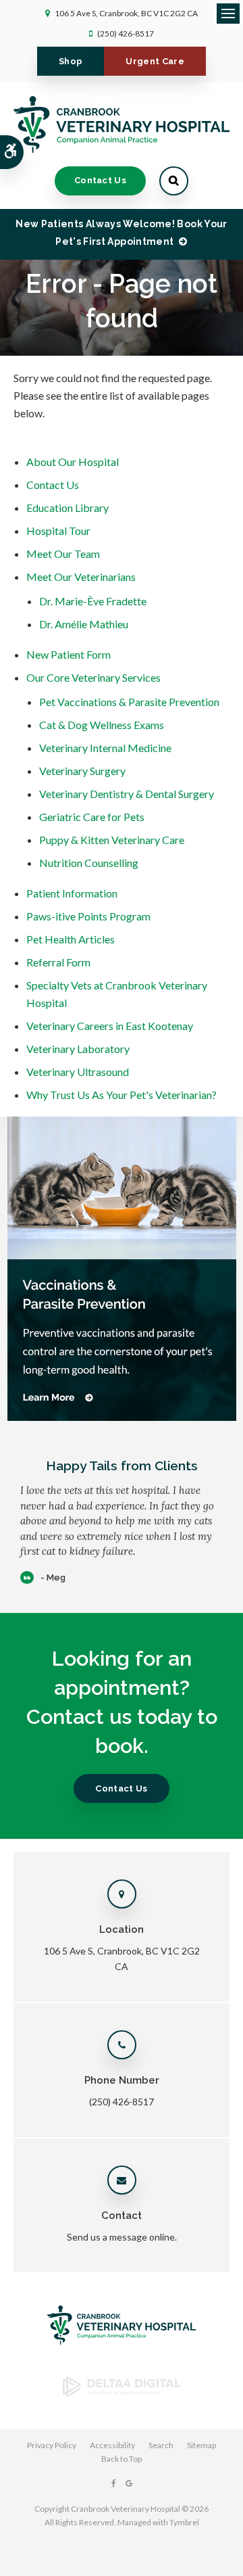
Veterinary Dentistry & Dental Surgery (127, 794)
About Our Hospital (73, 462)
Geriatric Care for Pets (92, 817)
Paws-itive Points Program (88, 916)
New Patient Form (69, 654)
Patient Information (72, 893)
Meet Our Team (63, 554)
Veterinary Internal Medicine (105, 748)
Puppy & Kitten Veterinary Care (112, 840)
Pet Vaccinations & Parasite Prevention (129, 702)
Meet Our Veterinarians (81, 577)
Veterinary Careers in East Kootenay (110, 1026)
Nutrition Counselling (89, 863)
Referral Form (58, 962)
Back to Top (122, 2459)
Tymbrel (184, 2522)
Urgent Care (155, 61)
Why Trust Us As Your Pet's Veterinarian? (122, 1095)
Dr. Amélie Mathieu (84, 624)
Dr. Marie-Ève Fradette (93, 601)
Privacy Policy (52, 2445)
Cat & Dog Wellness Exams (102, 725)
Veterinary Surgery (82, 771)
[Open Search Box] (174, 181)
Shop (71, 61)
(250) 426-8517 (126, 33)
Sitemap (201, 2445)
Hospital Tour (58, 531)
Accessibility (112, 2445)
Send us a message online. (122, 2237)
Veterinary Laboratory (78, 1049)
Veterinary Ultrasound (78, 1072)
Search (161, 2445)
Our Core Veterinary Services (93, 677)
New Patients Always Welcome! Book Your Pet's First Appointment (121, 233)
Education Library (67, 508)
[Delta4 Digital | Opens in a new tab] (122, 2392)
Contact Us (100, 180)
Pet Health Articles (71, 939)
